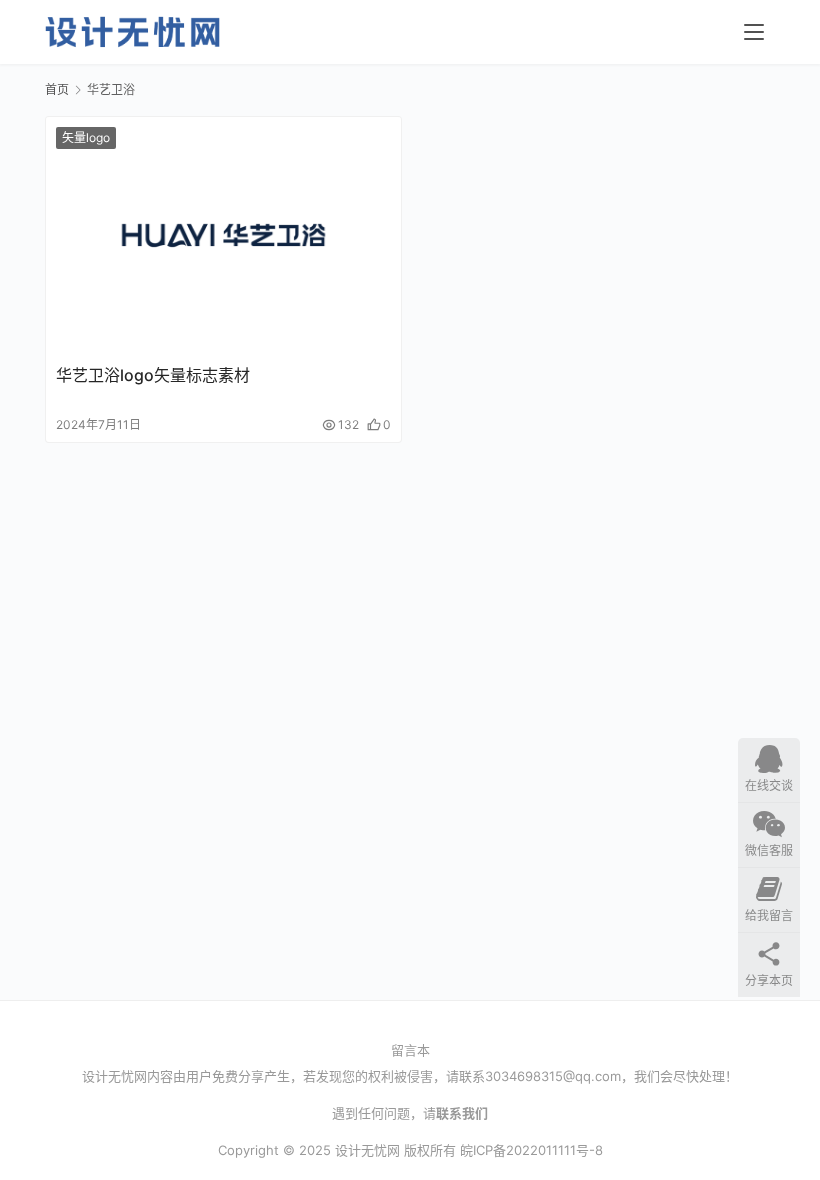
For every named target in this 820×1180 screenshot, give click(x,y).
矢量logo (86, 137)
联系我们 (462, 1113)
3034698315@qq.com (553, 1076)
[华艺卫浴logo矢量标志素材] (223, 235)
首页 (57, 89)
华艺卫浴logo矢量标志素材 (153, 375)
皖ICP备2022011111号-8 (531, 1150)
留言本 (410, 1050)
